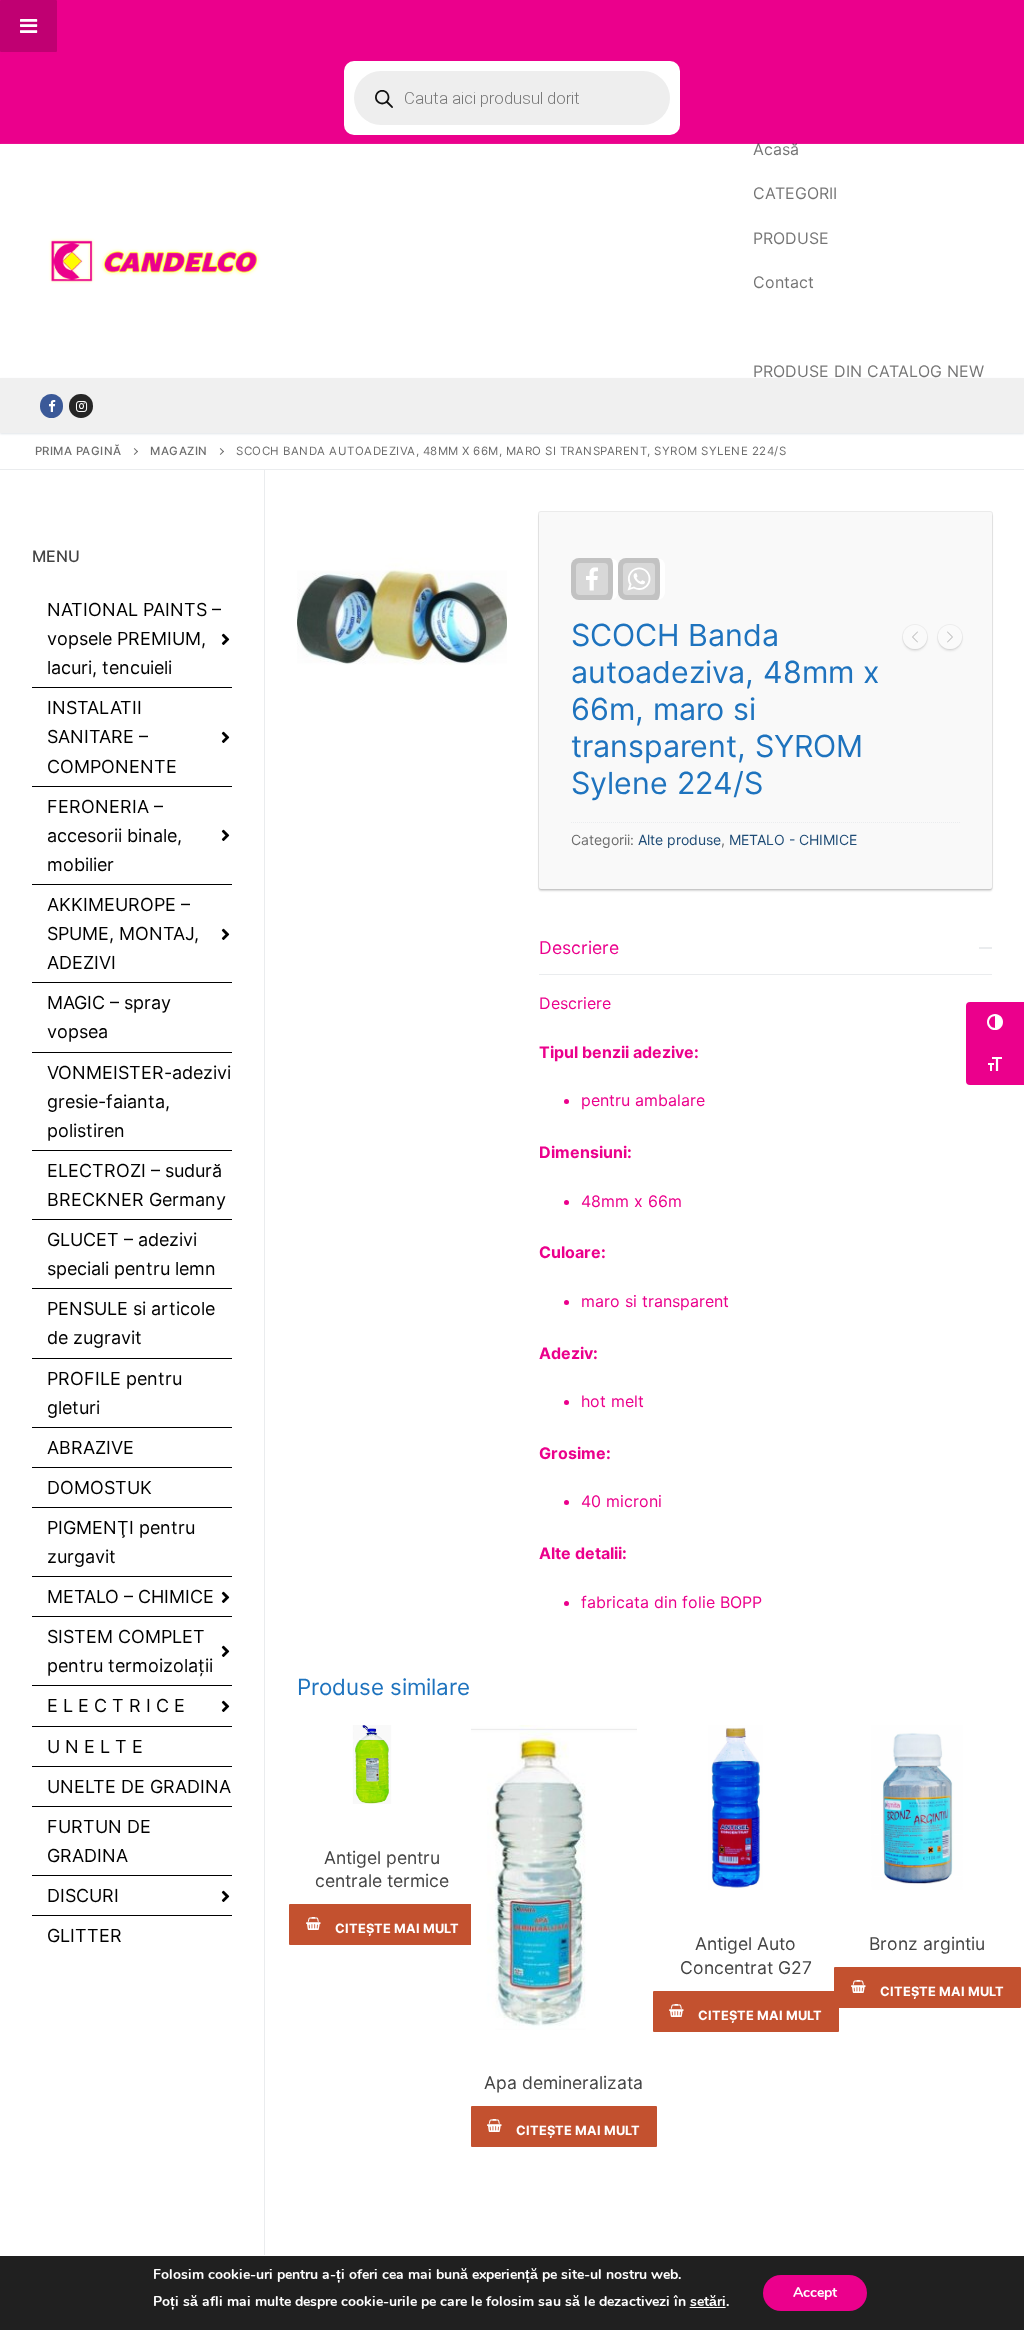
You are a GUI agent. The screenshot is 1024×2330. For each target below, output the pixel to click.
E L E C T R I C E (116, 1705)
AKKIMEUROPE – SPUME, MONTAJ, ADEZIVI (123, 933)
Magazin (179, 451)
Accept (815, 2292)
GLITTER (84, 1935)
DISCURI (83, 1895)
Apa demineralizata (563, 2082)
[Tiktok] (80, 405)
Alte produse (679, 839)
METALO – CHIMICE (130, 1596)
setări (708, 2301)
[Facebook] (51, 405)
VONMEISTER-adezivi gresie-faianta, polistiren (139, 1101)
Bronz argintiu (927, 1943)
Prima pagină (78, 451)
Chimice (382, 1824)
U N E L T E (95, 1746)
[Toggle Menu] (28, 26)
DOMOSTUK (99, 1487)
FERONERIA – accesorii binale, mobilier (114, 835)
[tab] (765, 1268)
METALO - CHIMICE (793, 839)
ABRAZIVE (90, 1447)
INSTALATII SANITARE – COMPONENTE (112, 736)
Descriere (579, 947)
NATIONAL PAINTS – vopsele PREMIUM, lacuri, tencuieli (134, 638)
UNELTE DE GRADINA (139, 1786)
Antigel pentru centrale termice (382, 1869)
